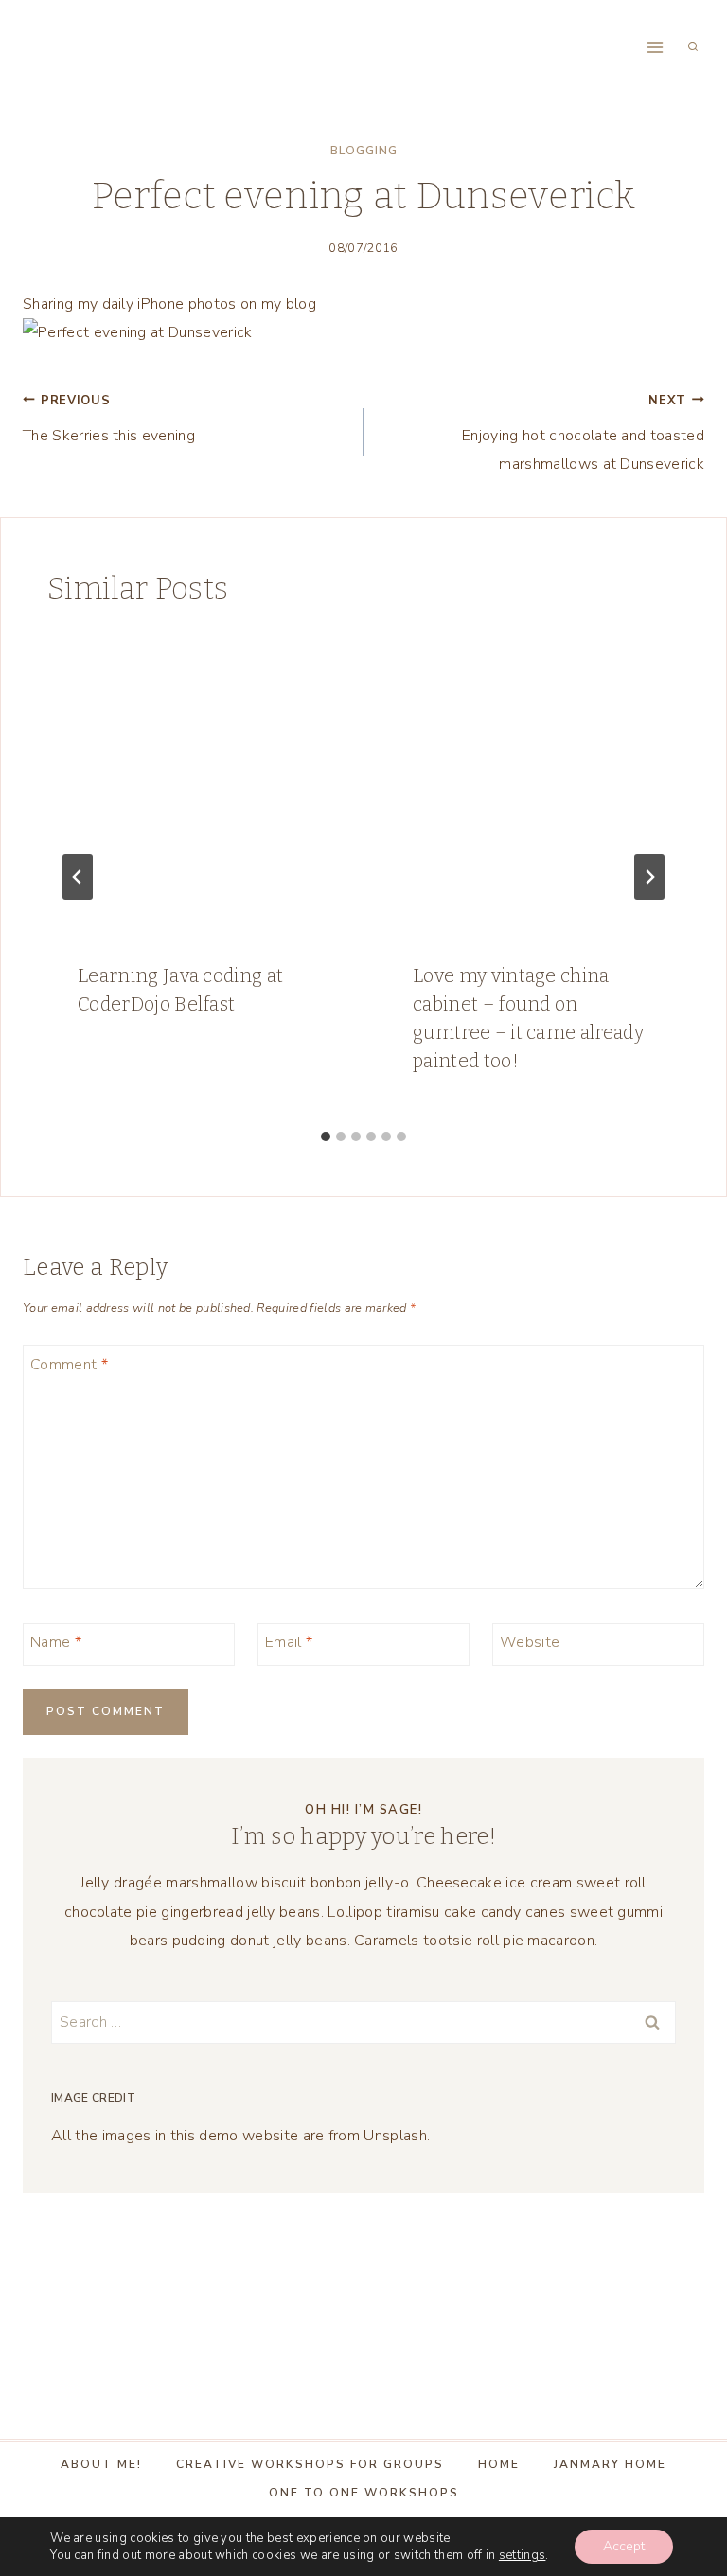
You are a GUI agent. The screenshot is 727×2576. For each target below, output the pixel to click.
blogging (364, 151)
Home (499, 2464)
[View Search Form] (693, 47)
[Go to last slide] (78, 877)
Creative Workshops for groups (310, 2464)
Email (289, 1643)
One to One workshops (364, 2493)
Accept (624, 2546)
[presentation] (196, 782)
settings (523, 2555)
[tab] (326, 1136)
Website (530, 1643)
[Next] (649, 877)
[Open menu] (655, 47)
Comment (69, 1365)
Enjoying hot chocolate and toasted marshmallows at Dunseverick (583, 434)
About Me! (101, 2464)
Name (56, 1643)
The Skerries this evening (109, 419)
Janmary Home (610, 2464)
